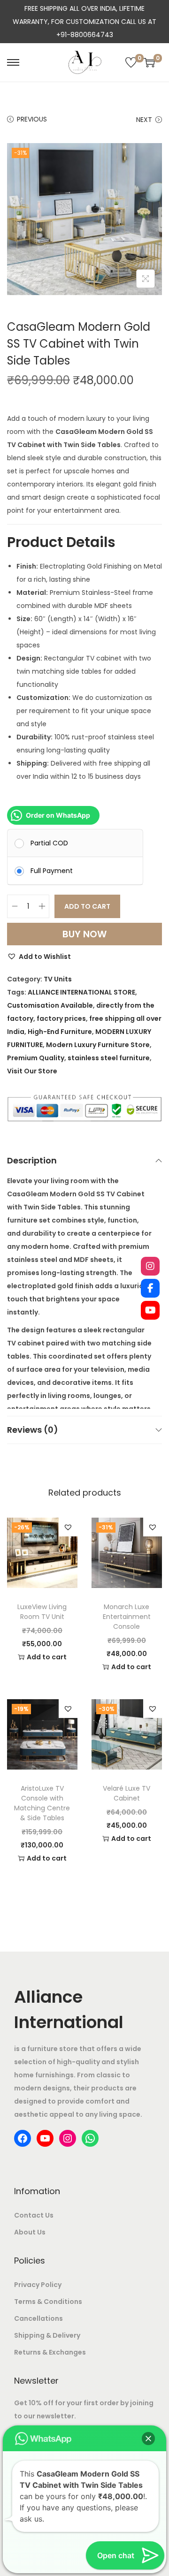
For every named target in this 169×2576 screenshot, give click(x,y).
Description (32, 1160)
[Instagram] (150, 1266)
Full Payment (52, 871)
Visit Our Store (32, 1071)
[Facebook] (150, 1288)
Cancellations (38, 2318)
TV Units (58, 979)
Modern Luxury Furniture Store (98, 1045)
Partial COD (49, 843)
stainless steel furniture (109, 1058)
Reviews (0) (33, 1430)
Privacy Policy (38, 2285)
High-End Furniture (60, 1032)
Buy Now (84, 934)
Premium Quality (36, 1058)
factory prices (61, 1018)
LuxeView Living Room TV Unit (42, 1612)
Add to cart (87, 906)
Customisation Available (50, 1005)
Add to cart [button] (47, 1657)
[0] (131, 62)
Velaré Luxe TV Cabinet (127, 1793)
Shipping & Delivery (47, 2335)
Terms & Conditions (48, 2302)
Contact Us (34, 2215)
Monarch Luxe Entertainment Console (127, 1617)
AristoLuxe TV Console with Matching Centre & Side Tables (42, 1803)
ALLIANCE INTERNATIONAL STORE (81, 992)
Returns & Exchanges (50, 2352)
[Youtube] (150, 1310)
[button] (39, 957)
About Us (30, 2232)
